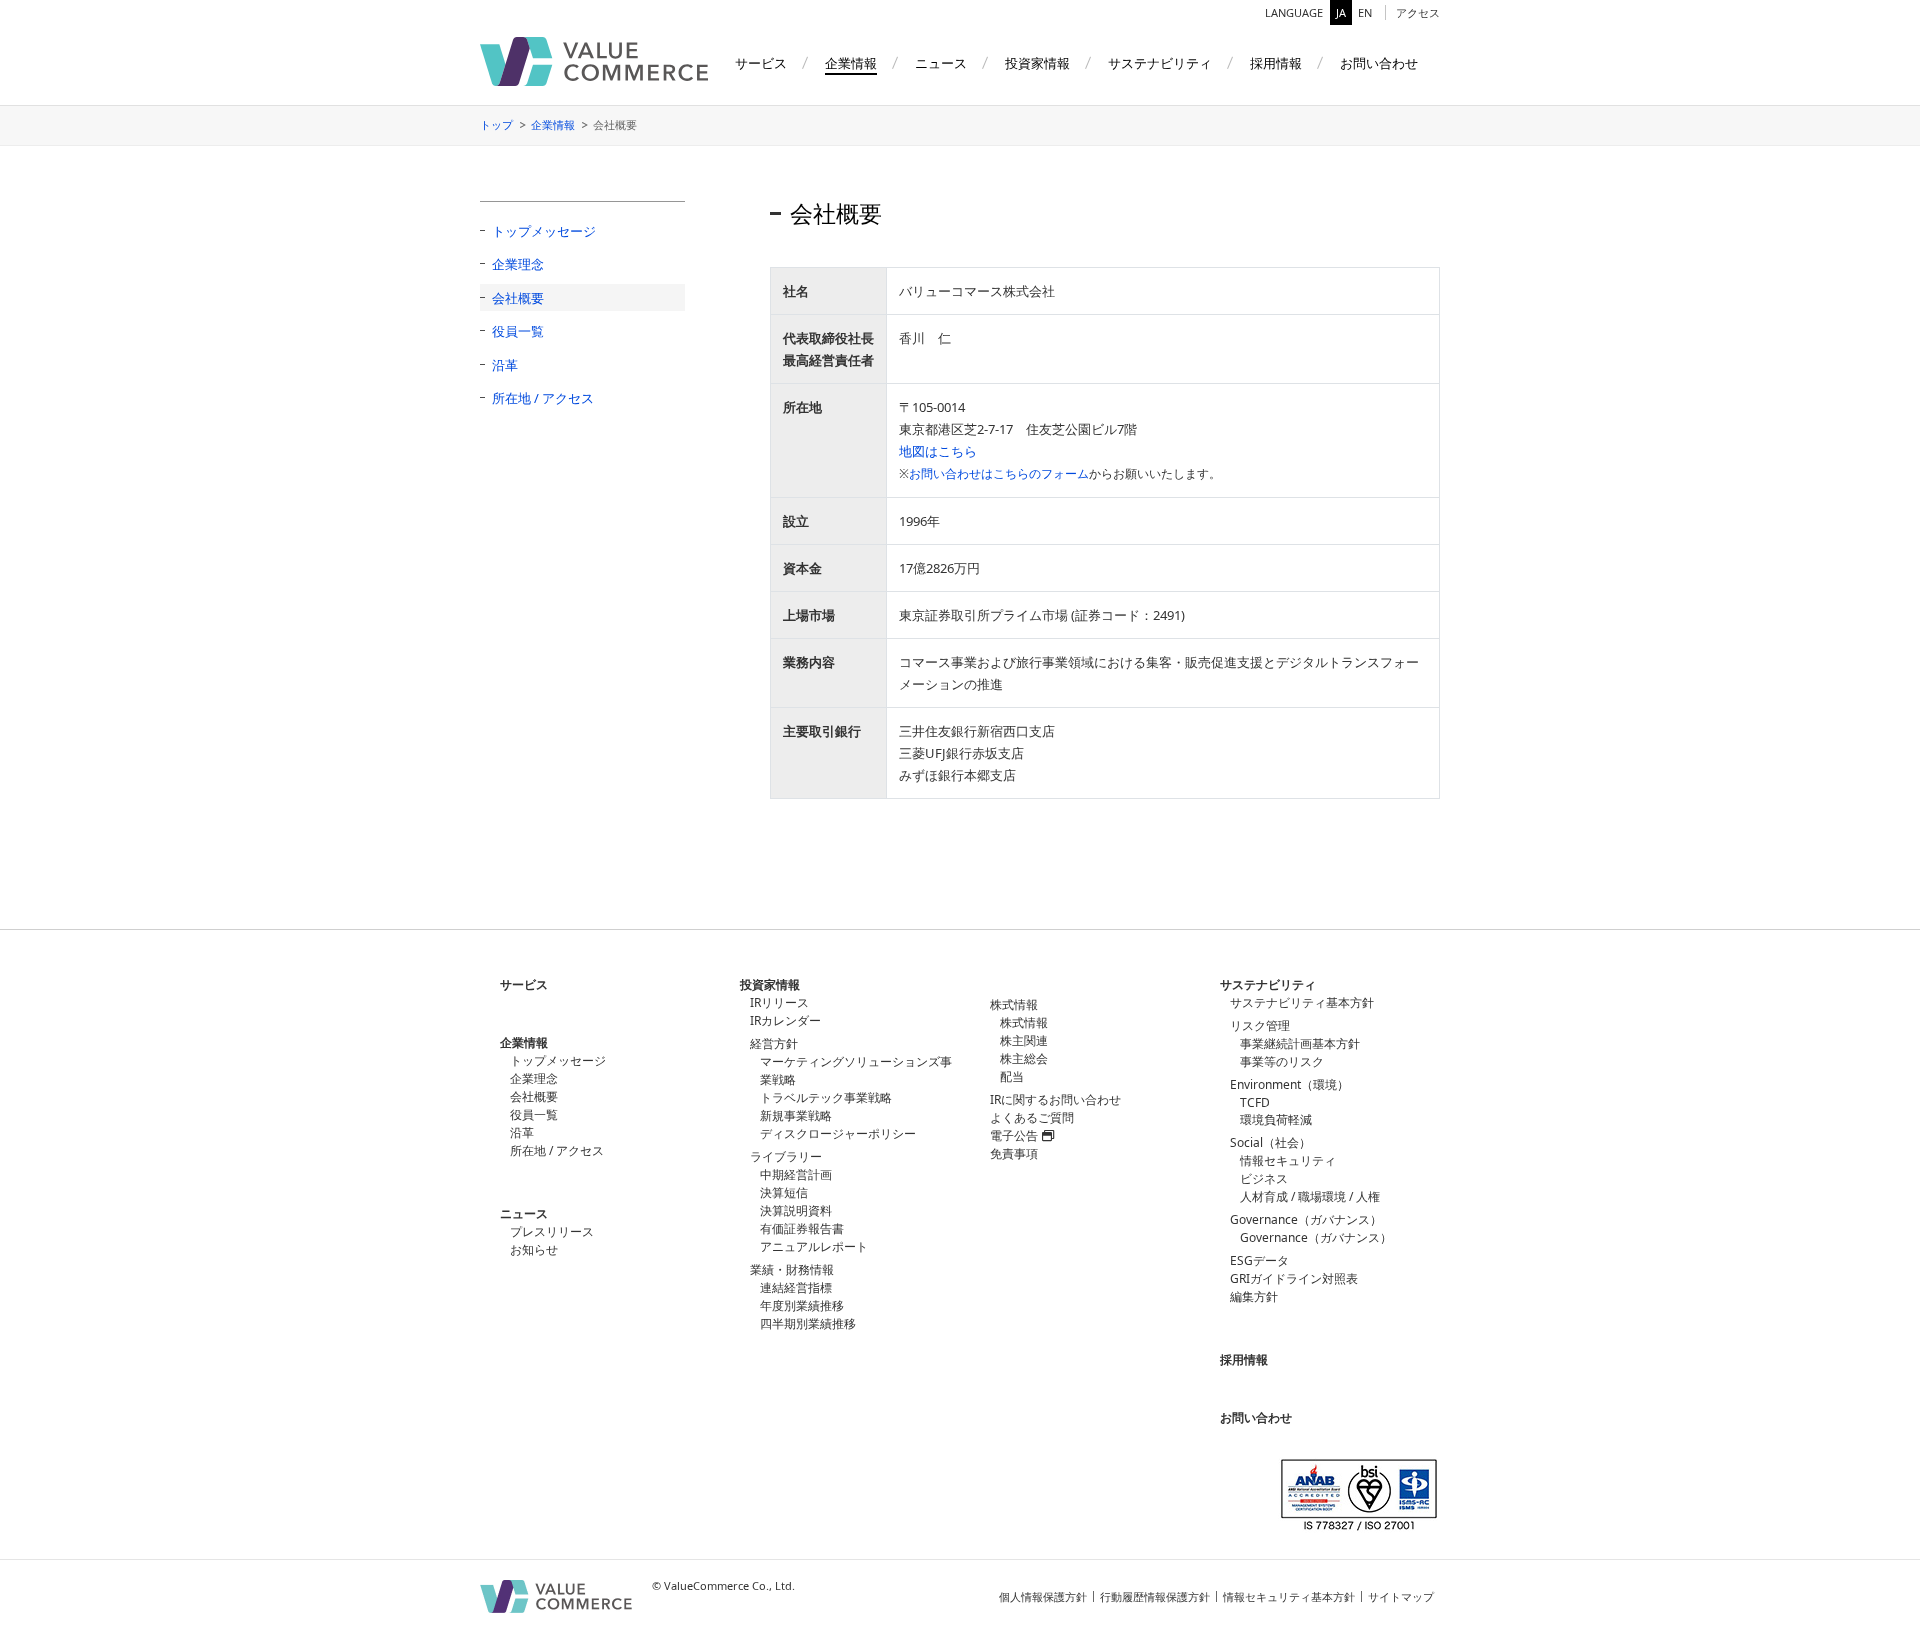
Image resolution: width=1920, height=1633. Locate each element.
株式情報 (1024, 1022)
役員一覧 (518, 331)
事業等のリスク (1282, 1061)
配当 (1012, 1076)
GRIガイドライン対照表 (1294, 1278)
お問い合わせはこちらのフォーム (999, 473)
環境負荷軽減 (1276, 1119)
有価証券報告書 (802, 1228)
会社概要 (518, 298)
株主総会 (1024, 1058)
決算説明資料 (796, 1210)
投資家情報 (770, 984)
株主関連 (1024, 1040)
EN (1365, 12)
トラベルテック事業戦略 (826, 1097)
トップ (496, 124)
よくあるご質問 (1032, 1117)
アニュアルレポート (814, 1246)
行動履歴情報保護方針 (1155, 1596)
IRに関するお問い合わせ (1055, 1099)
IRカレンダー (785, 1020)
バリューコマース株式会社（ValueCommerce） (594, 61)
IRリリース (779, 1002)
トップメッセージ (544, 231)
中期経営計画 (796, 1174)
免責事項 (1014, 1153)
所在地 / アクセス (543, 398)
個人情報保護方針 (1043, 1596)
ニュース (524, 1213)
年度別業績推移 (802, 1305)
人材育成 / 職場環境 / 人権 (1310, 1196)
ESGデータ (1259, 1260)
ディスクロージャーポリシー (838, 1133)
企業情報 (553, 124)
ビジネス (1264, 1178)
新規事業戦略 (796, 1115)
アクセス (1418, 12)
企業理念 (518, 264)
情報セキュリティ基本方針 (1289, 1596)
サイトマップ (1401, 1596)
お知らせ (534, 1249)
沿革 (505, 365)
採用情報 (1244, 1359)
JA (1341, 12)
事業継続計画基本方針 (1300, 1043)
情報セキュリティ (1288, 1160)
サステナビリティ (1268, 984)
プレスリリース (552, 1231)
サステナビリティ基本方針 (1302, 1002)
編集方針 (1254, 1296)
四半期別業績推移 (808, 1323)
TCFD (1255, 1102)
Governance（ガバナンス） (1316, 1237)
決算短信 (784, 1192)
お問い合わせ (1256, 1417)
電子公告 (1014, 1135)
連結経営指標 (796, 1287)
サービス (524, 984)
